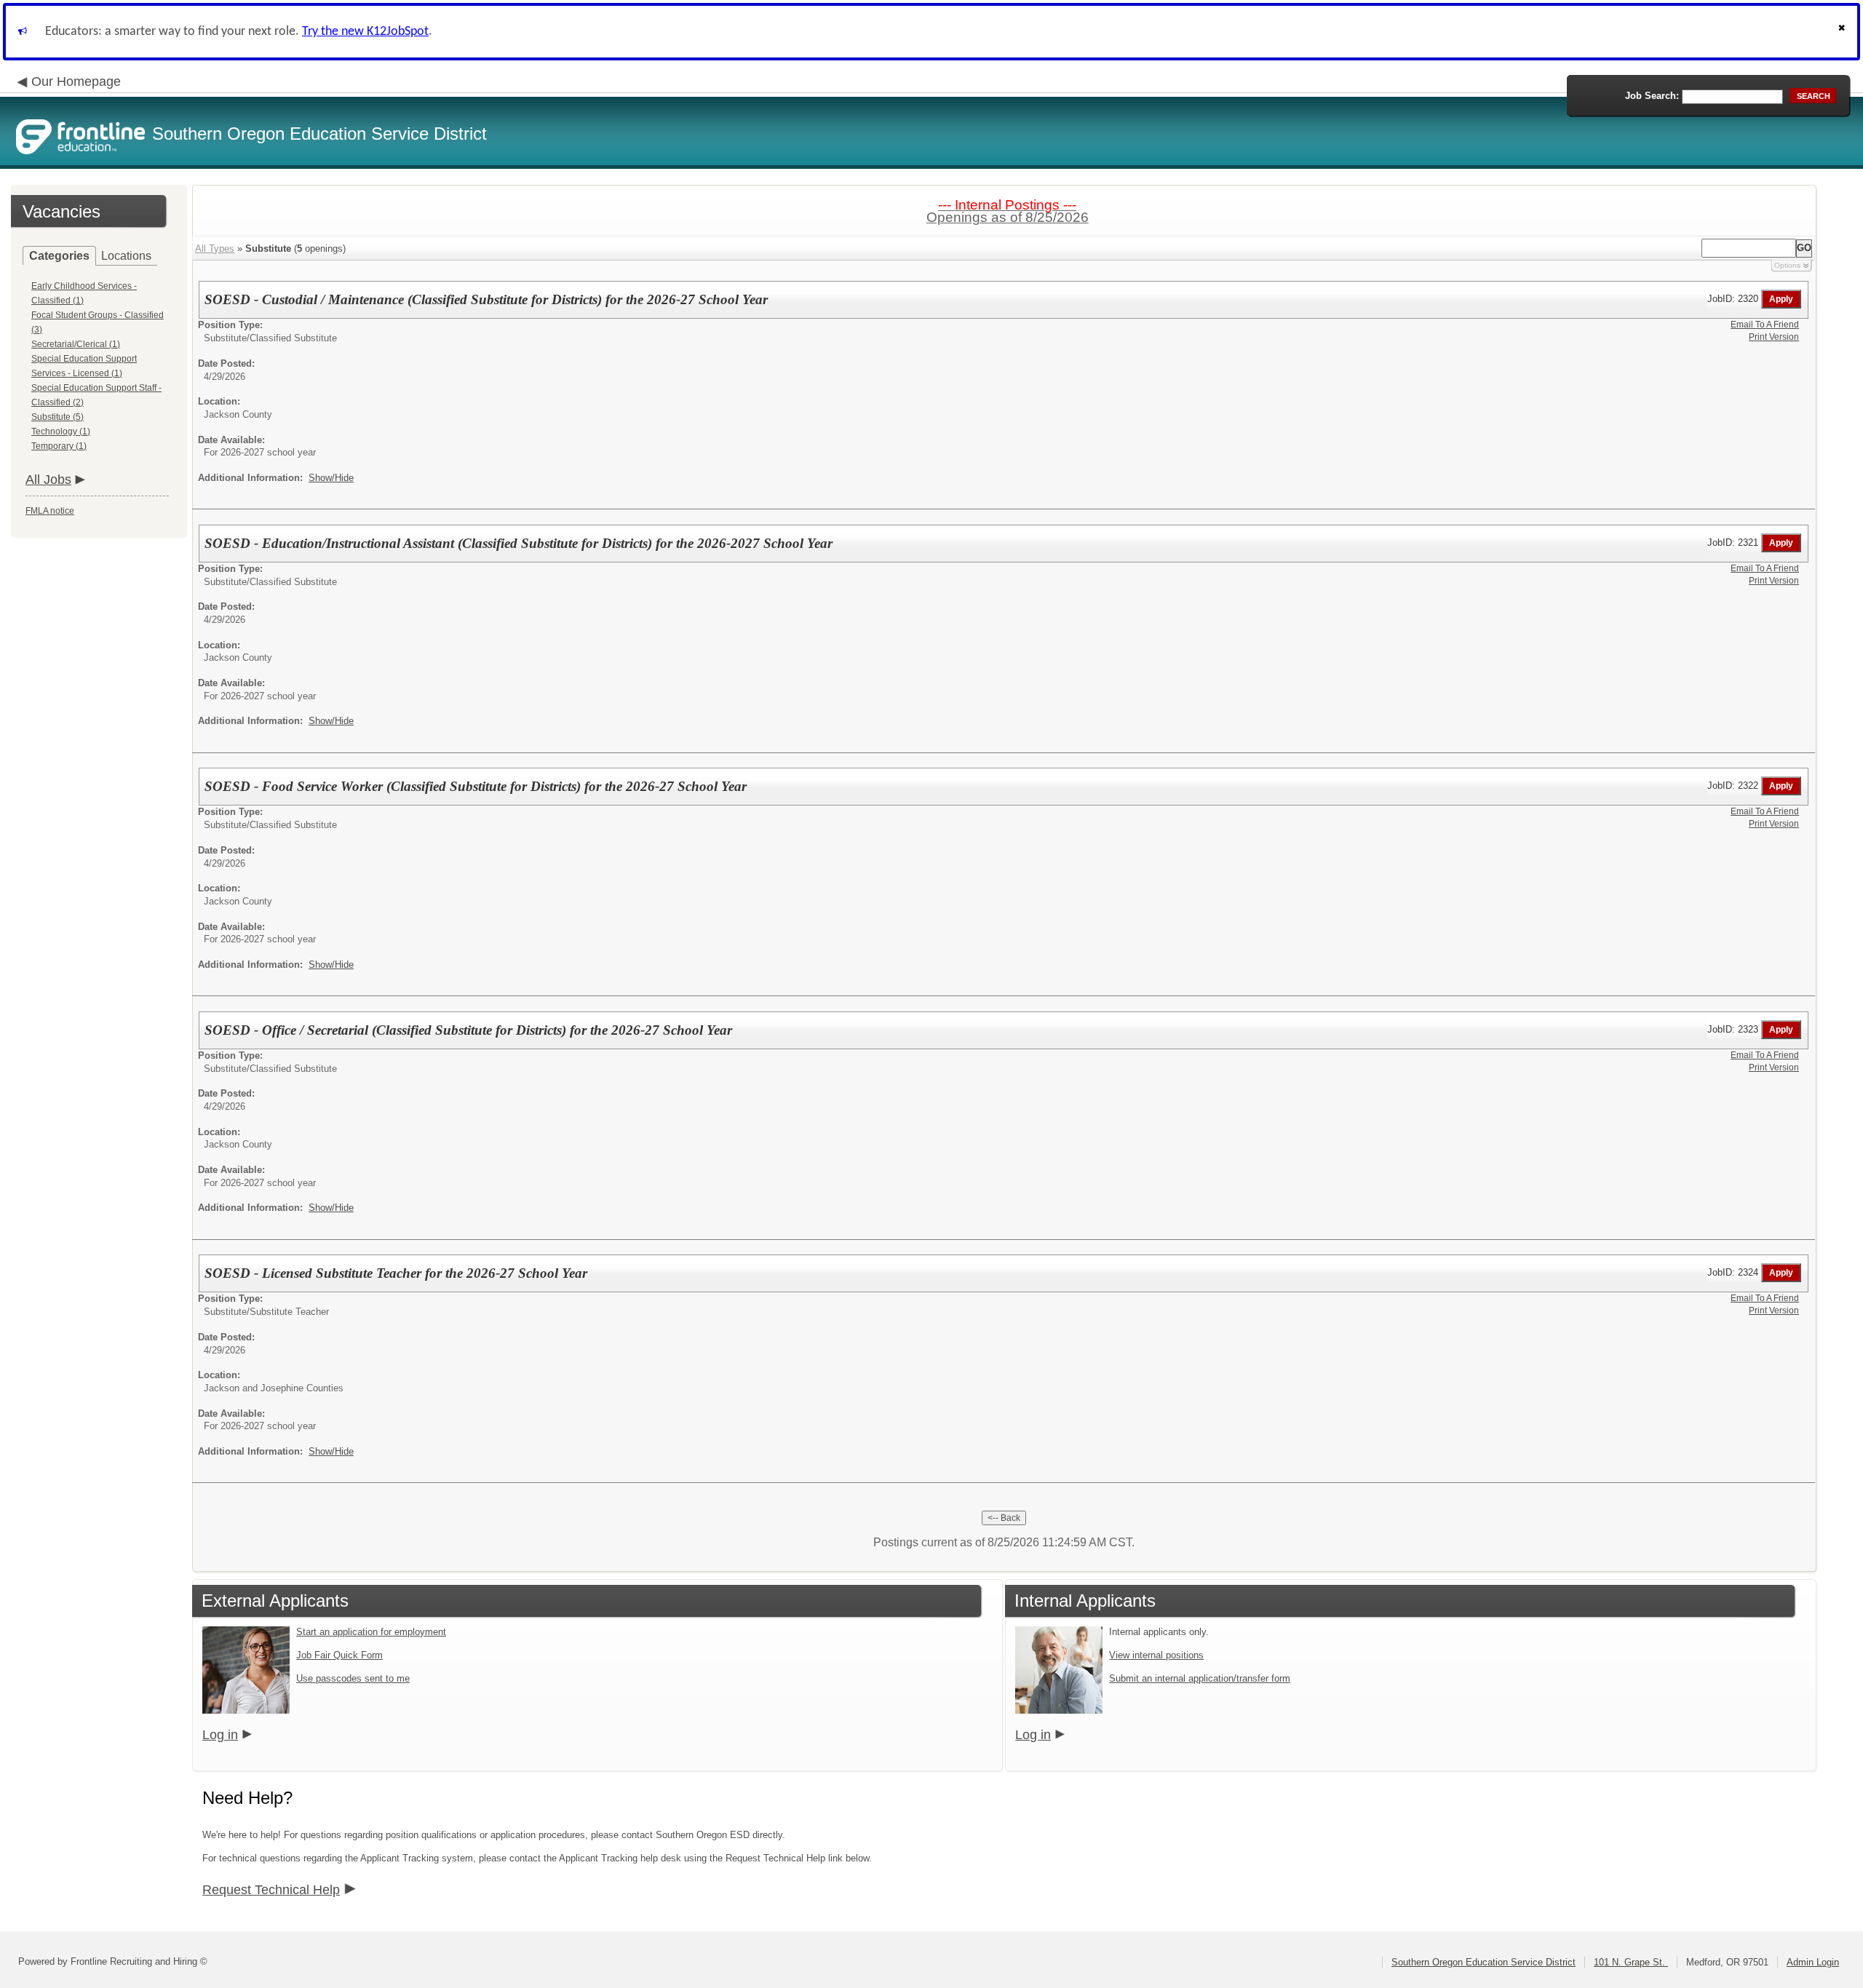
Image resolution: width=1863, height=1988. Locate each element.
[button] (1843, 32)
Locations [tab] (126, 256)
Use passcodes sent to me (353, 1678)
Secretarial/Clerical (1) (76, 344)
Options (1787, 265)
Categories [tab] (59, 256)
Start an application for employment (371, 1632)
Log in (220, 1735)
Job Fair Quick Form (339, 1655)
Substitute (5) (57, 417)
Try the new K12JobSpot (365, 32)
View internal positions (1156, 1655)
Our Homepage (76, 81)
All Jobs (48, 480)
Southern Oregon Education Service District (1483, 1962)
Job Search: (1652, 96)
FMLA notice (50, 511)
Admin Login (1813, 1962)
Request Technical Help (271, 1890)
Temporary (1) (59, 446)
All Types (215, 249)
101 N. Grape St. (1631, 1962)
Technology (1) (61, 432)
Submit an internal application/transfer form (1200, 1678)
